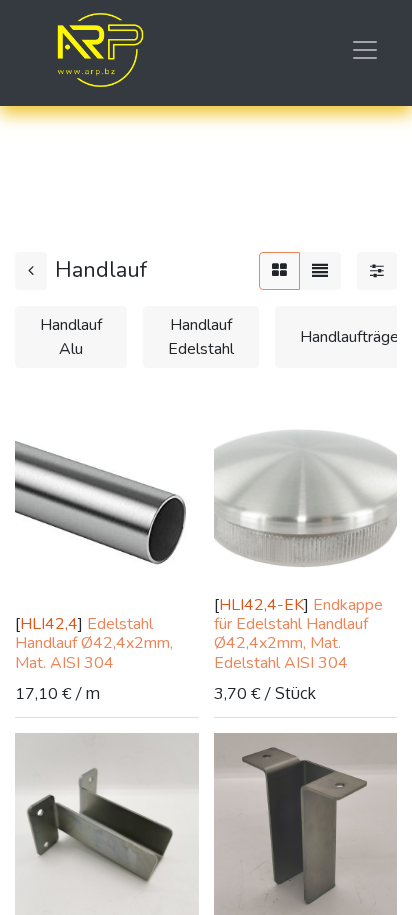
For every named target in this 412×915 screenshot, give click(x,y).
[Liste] (320, 271)
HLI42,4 (49, 624)
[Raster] (279, 271)
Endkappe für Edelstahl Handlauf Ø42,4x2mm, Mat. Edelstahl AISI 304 (298, 634)
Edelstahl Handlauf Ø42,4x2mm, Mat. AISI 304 (94, 643)
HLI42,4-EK (261, 605)
